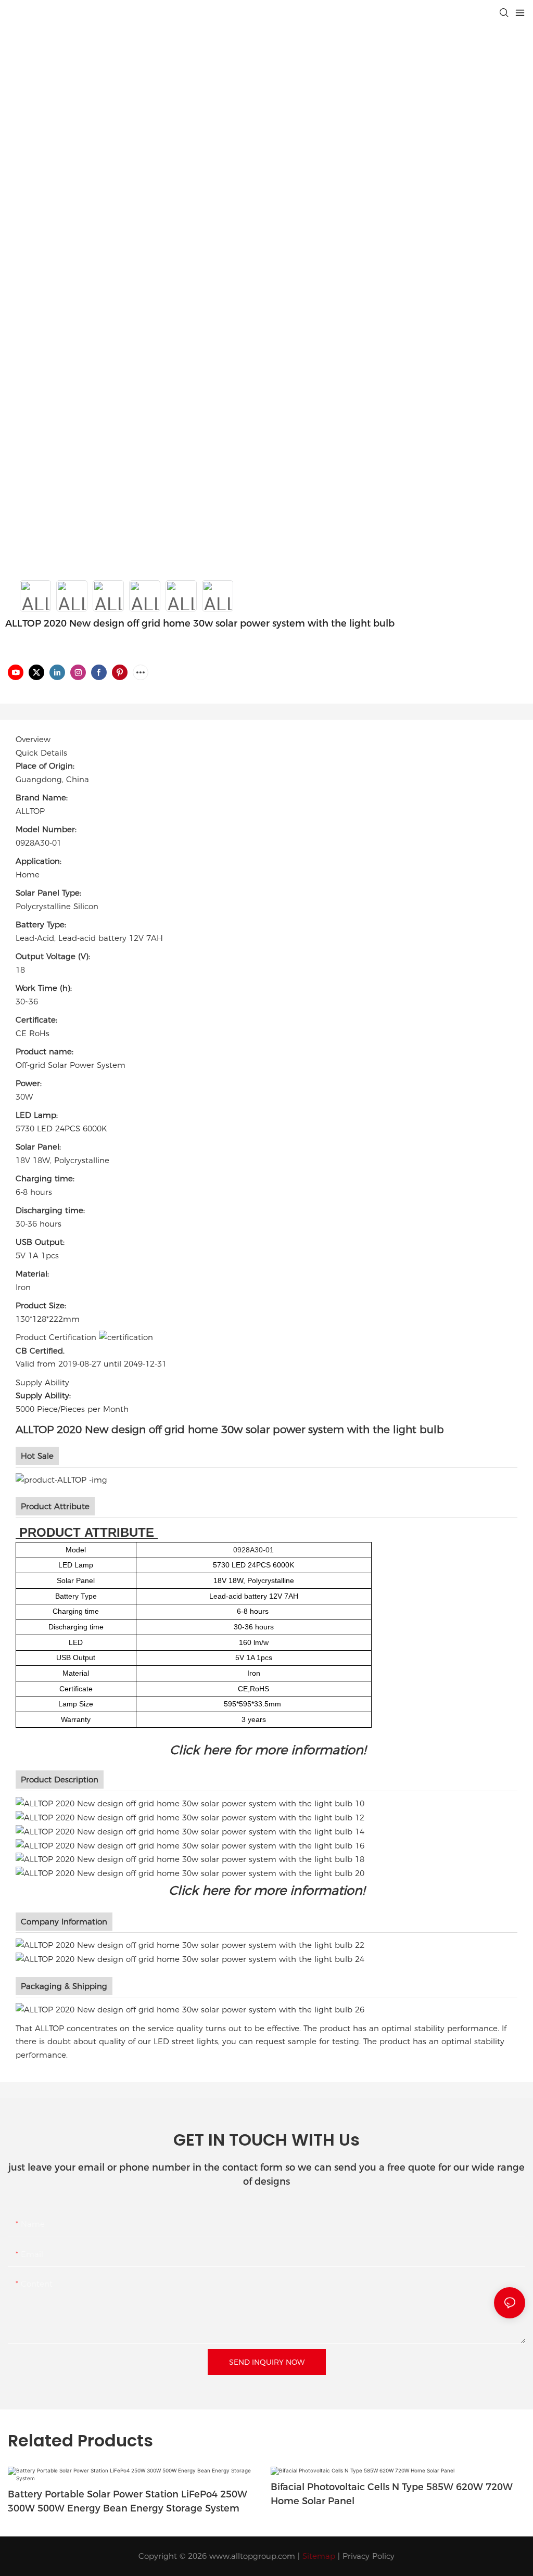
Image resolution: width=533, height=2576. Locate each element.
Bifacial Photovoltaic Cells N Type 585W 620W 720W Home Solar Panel (392, 2494)
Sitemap (319, 2556)
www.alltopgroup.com (252, 2556)
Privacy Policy (369, 2556)
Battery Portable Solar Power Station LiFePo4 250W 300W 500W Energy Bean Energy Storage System (128, 2501)
